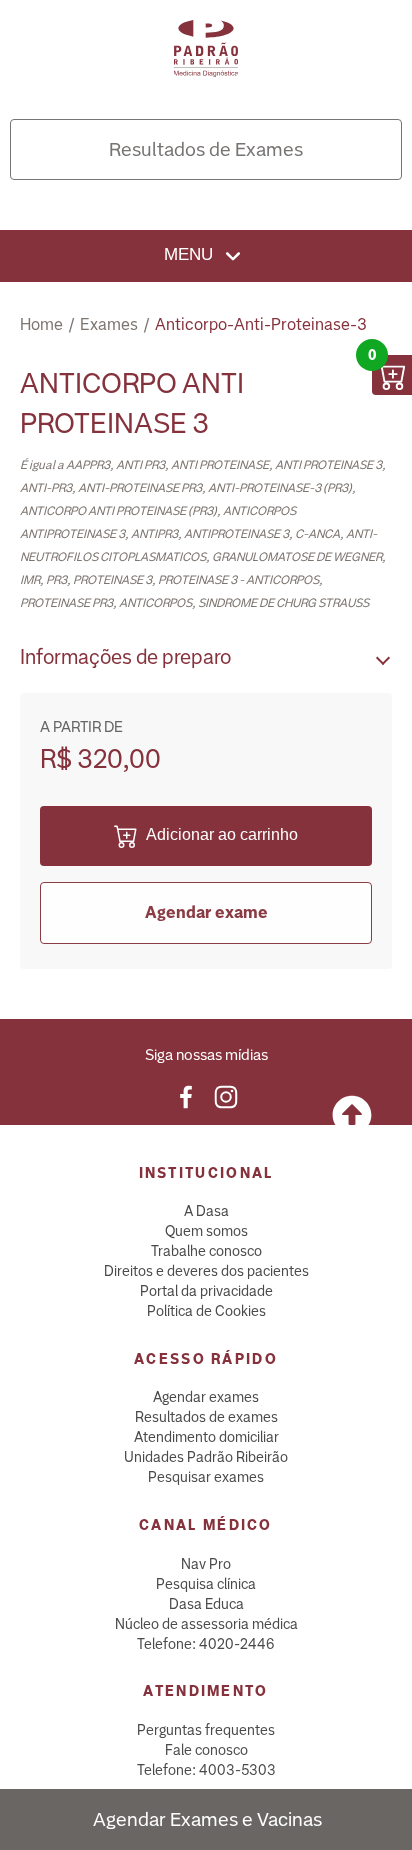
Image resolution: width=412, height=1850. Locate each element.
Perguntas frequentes (206, 1730)
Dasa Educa (206, 1604)
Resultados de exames (206, 1417)
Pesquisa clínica (206, 1584)
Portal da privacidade (206, 1291)
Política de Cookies (206, 1311)
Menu (191, 254)
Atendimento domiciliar (206, 1437)
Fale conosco (206, 1750)
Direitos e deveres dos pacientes (206, 1271)
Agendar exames (206, 1397)
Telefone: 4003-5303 (206, 1770)
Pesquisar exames (206, 1477)
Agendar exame (206, 912)
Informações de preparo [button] (125, 657)
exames (109, 324)
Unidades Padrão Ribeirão (206, 1457)
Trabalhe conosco (206, 1251)
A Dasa (206, 1211)
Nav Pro (206, 1564)
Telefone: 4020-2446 (206, 1644)
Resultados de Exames (206, 149)
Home (41, 324)
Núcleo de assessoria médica (206, 1624)
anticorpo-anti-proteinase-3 (261, 324)
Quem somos (206, 1231)
